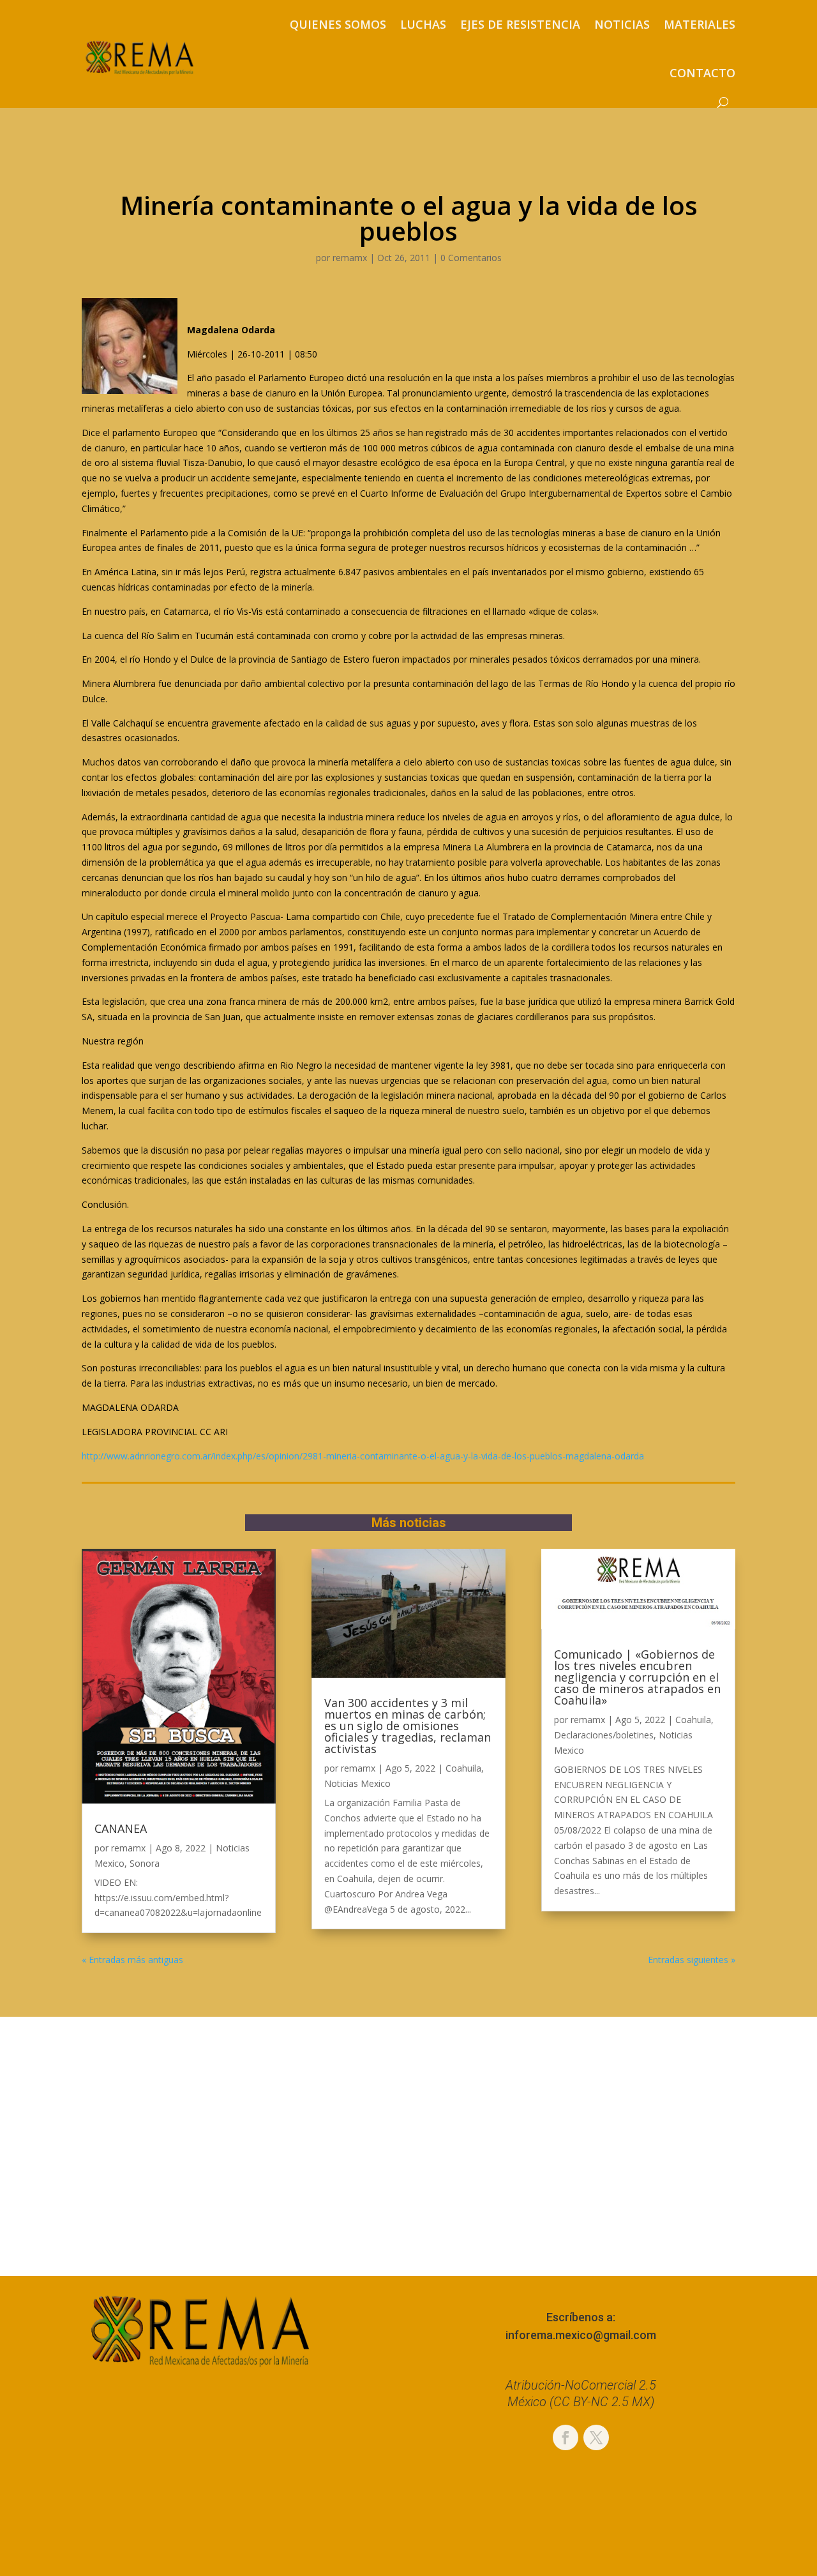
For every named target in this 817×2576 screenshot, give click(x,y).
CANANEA (121, 1828)
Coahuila (463, 1768)
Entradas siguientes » (692, 1960)
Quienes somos (338, 24)
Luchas (423, 24)
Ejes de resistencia (520, 24)
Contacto (702, 73)
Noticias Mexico (357, 1783)
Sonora (145, 1863)
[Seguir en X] (596, 2437)
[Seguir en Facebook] (566, 2437)
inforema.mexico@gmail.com (581, 2335)
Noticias (622, 24)
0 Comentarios (471, 258)
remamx (350, 258)
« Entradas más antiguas (132, 1960)
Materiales (700, 24)
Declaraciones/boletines (604, 1735)
